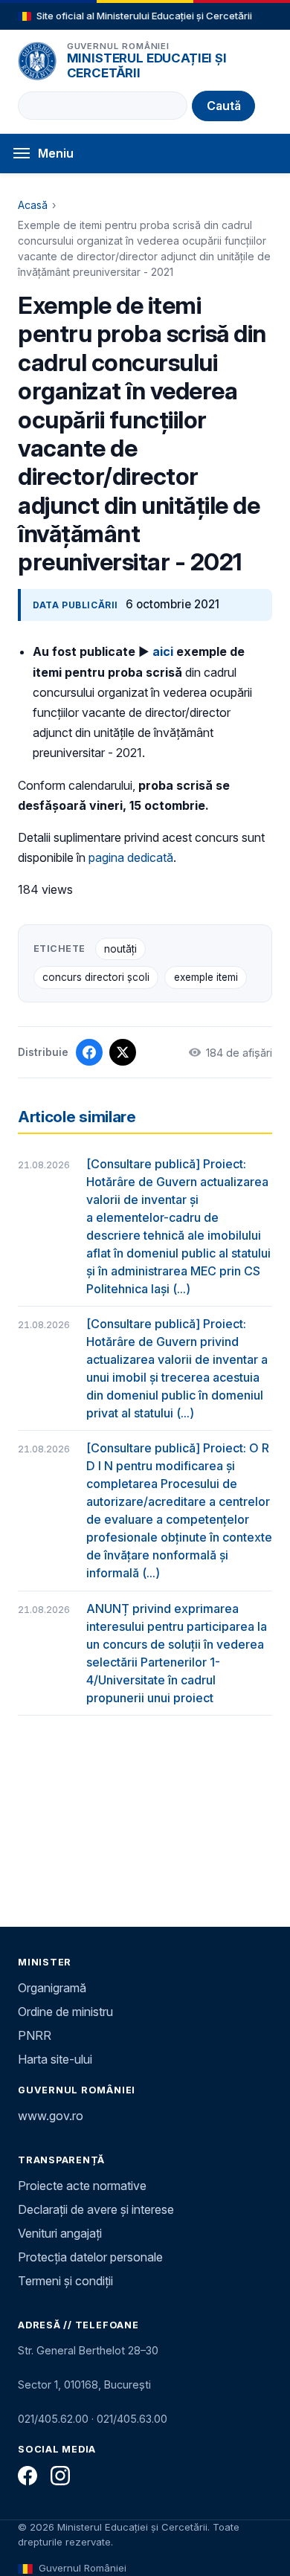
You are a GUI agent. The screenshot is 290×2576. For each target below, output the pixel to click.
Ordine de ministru (65, 2012)
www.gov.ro (51, 2116)
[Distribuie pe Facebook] (89, 1052)
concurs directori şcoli (96, 977)
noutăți (120, 949)
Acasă (33, 205)
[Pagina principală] (37, 61)
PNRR (35, 2035)
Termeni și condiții (65, 2281)
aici (163, 651)
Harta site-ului (55, 2059)
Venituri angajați (60, 2233)
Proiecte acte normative (82, 2186)
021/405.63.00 (132, 2419)
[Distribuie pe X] (123, 1052)
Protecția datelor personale (90, 2257)
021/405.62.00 (53, 2419)
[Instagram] (60, 2476)
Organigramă (52, 1988)
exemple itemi (206, 977)
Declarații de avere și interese (96, 2209)
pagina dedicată (131, 857)
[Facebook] (28, 2476)
